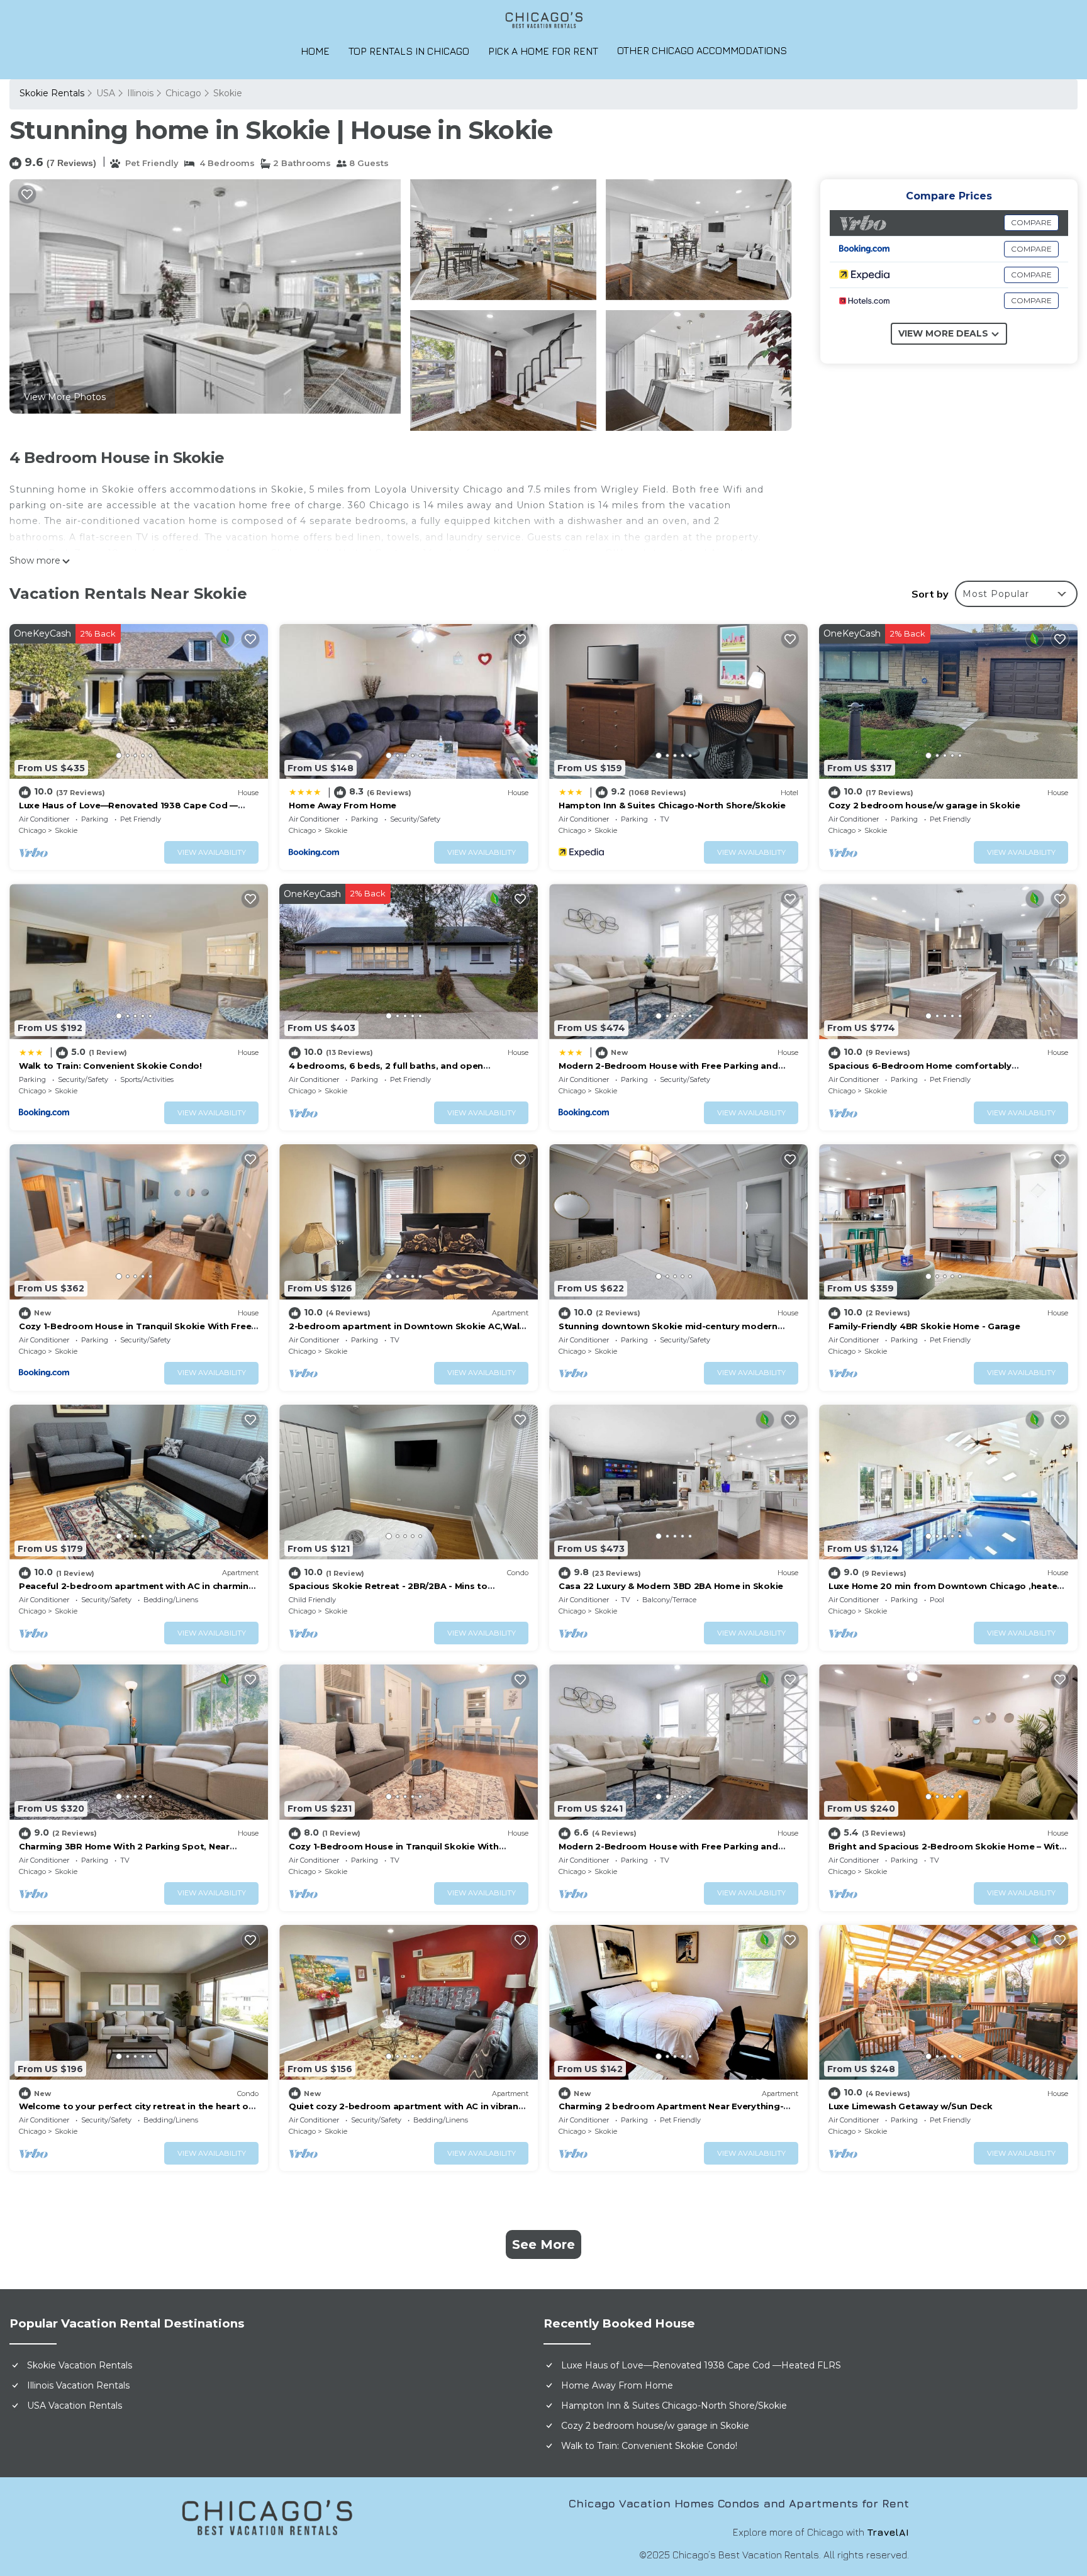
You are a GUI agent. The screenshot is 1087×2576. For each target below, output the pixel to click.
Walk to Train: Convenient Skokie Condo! (110, 1066)
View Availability (212, 852)
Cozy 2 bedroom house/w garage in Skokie (924, 805)
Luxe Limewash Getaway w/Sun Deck (911, 2106)
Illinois (140, 93)
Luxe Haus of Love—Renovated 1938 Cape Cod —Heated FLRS (701, 2365)
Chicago (183, 93)
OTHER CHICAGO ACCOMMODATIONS (702, 50)
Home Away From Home (343, 805)
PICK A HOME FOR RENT (543, 51)
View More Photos (65, 397)
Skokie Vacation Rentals (80, 2365)
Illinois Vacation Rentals (78, 2385)
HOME (315, 51)
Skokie (228, 93)
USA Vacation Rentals (75, 2406)
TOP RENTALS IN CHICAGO (409, 51)
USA (106, 93)
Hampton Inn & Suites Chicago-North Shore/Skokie (672, 805)
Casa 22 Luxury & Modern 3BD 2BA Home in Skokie (671, 1586)
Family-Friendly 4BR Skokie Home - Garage (924, 1326)
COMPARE (1031, 222)
